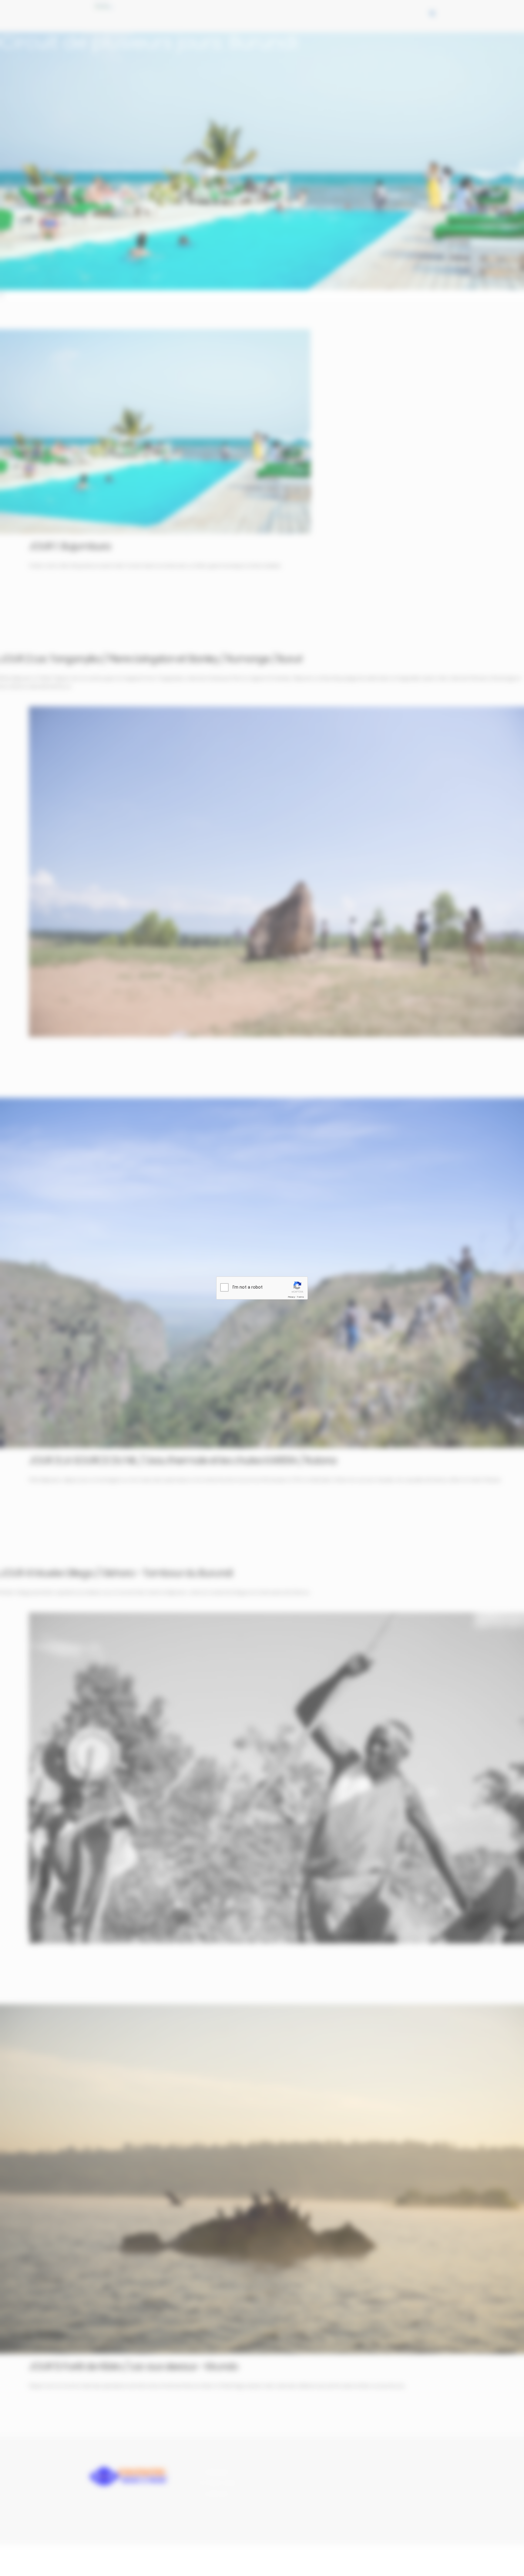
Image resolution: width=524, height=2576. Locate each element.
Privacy (291, 1297)
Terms (301, 1297)
